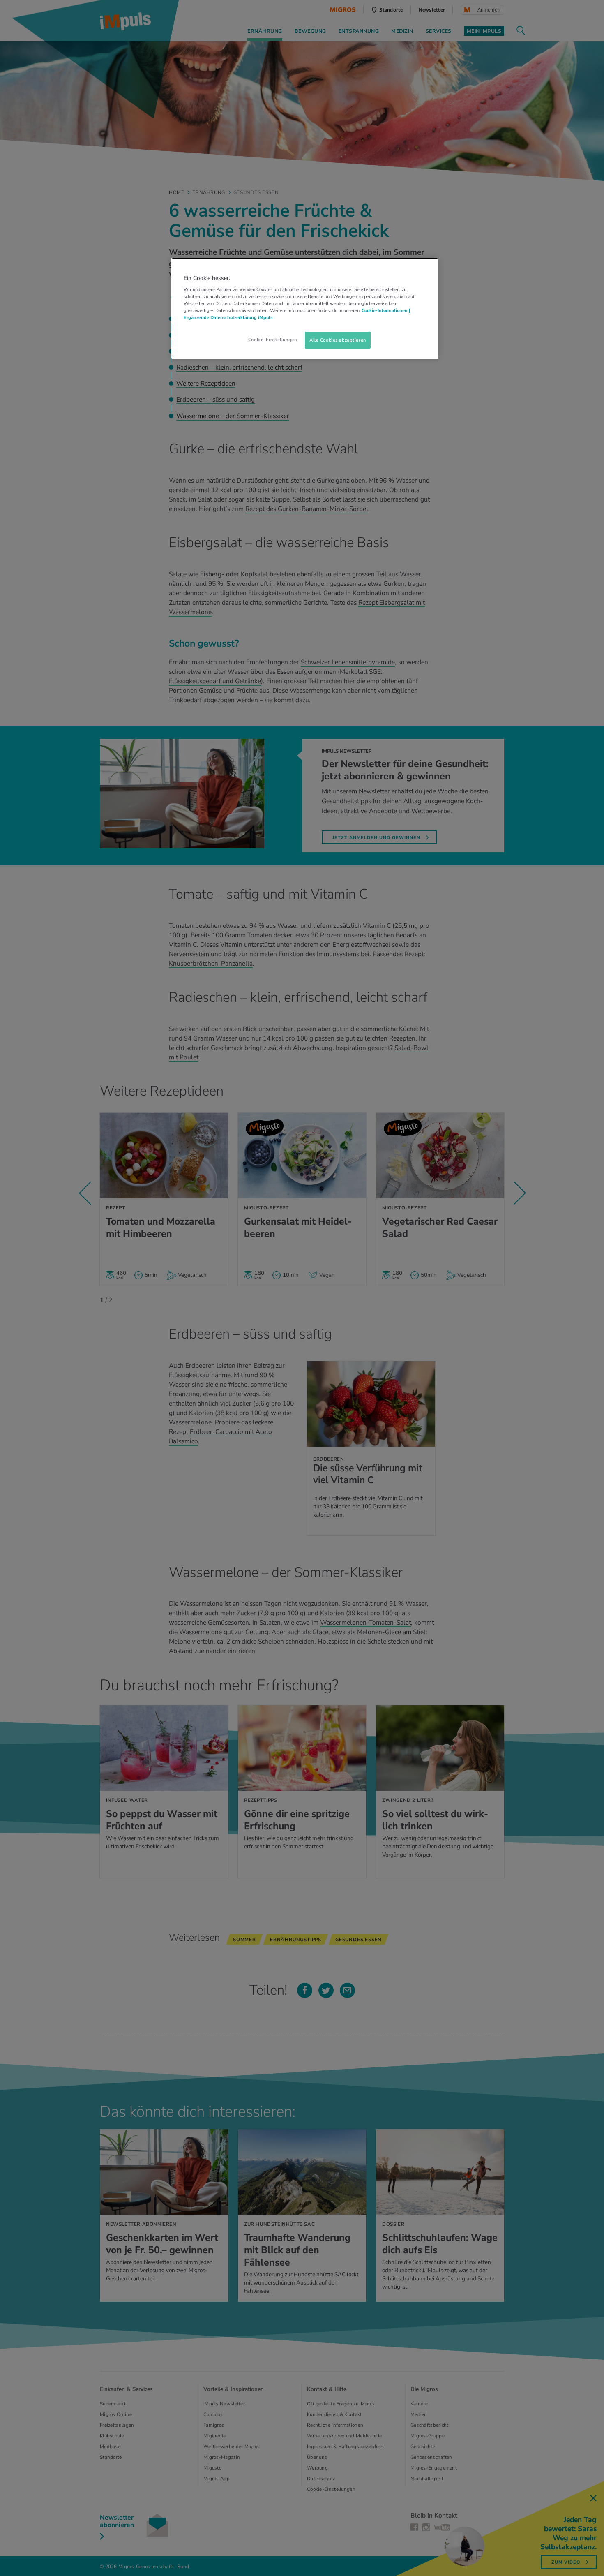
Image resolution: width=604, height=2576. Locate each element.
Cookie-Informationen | (386, 310)
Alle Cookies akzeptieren (338, 340)
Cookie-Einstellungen (272, 340)
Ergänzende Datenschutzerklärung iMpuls (228, 317)
